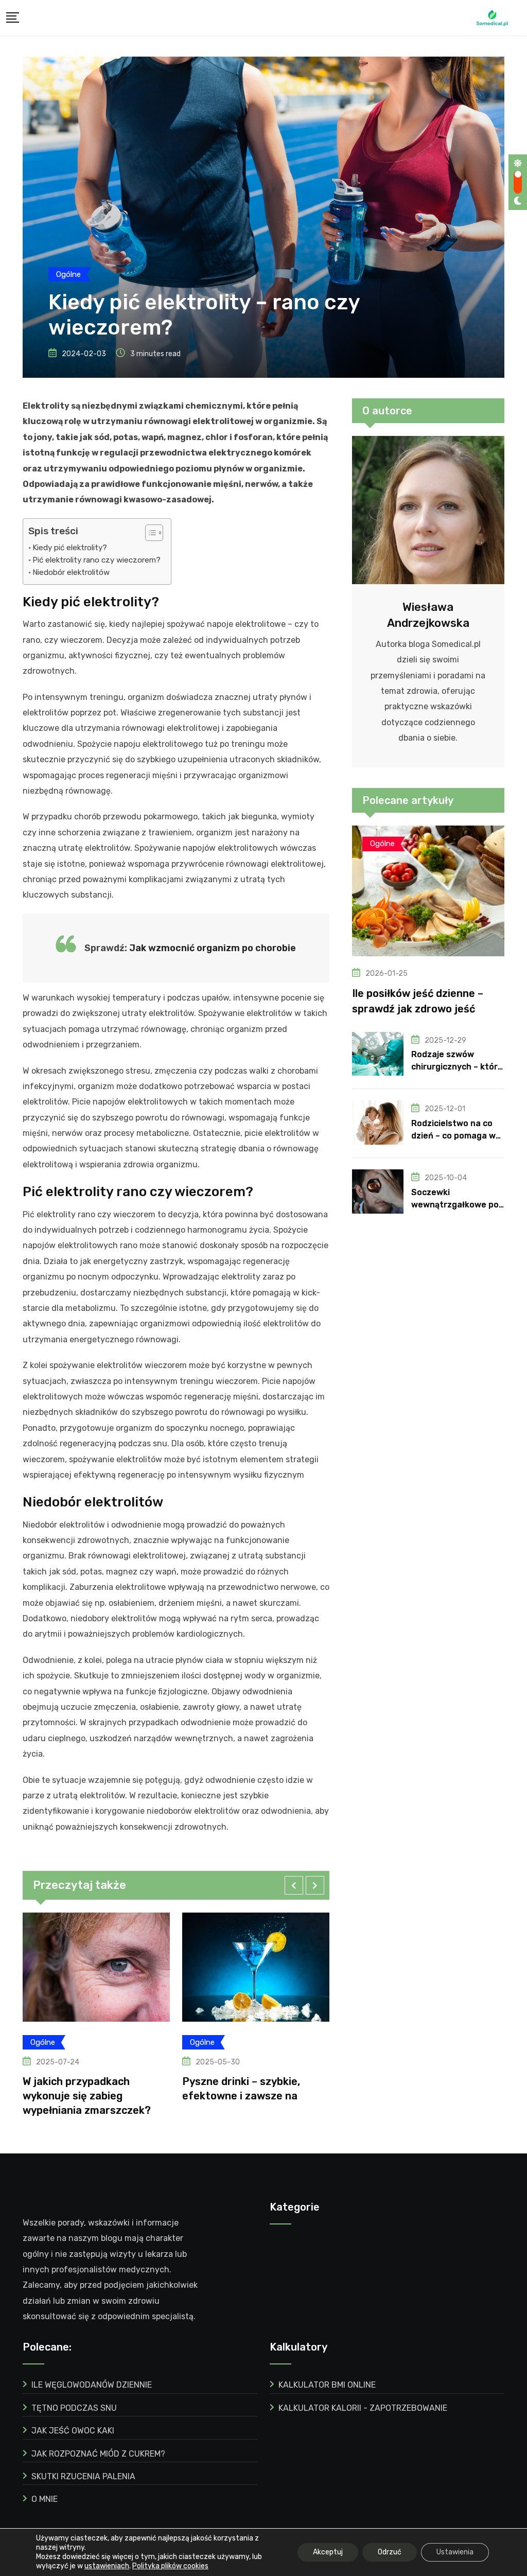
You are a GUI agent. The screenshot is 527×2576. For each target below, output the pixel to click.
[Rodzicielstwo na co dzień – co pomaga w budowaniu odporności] (378, 1123)
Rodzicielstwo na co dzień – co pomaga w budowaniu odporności (458, 1136)
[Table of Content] (154, 533)
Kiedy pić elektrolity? (70, 548)
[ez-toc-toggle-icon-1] (149, 533)
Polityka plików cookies (170, 2566)
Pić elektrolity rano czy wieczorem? (96, 560)
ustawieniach (107, 2566)
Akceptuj (328, 2552)
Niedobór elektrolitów (71, 572)
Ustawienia (455, 2552)
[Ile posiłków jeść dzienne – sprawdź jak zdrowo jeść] (428, 891)
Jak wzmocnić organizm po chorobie (213, 948)
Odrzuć (390, 2552)
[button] (294, 1885)
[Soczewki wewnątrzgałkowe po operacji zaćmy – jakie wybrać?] (378, 1191)
